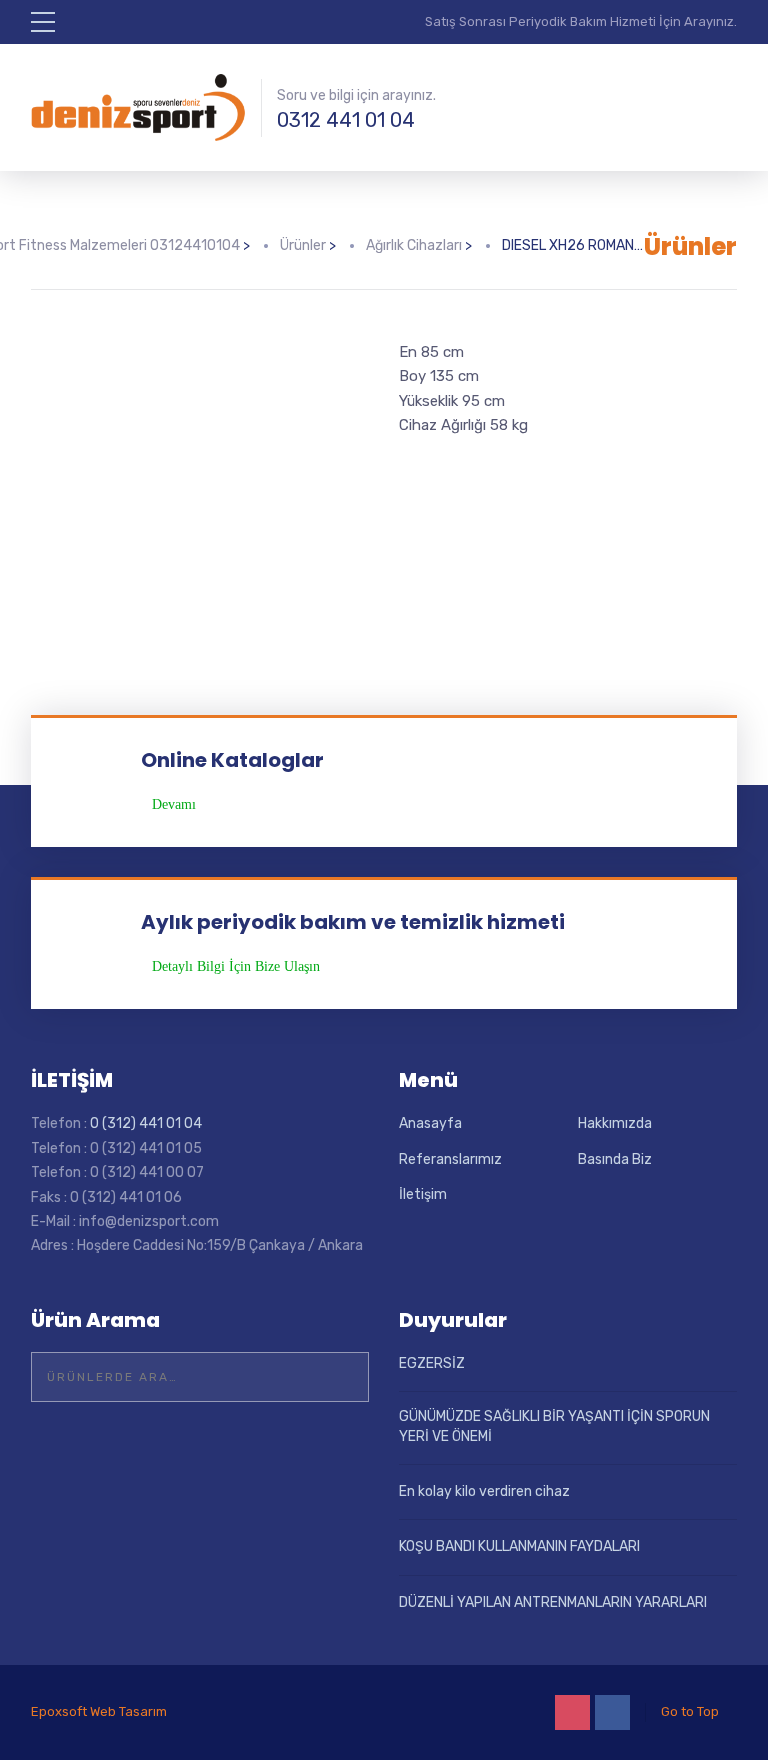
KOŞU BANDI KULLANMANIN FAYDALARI (519, 1546)
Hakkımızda (615, 1123)
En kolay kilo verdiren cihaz (484, 1491)
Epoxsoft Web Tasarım (99, 1711)
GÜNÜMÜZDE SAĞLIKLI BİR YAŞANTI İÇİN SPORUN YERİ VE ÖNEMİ (554, 1426)
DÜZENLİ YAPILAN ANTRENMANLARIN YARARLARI (553, 1602)
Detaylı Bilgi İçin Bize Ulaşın (236, 967)
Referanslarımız (450, 1159)
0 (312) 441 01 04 (146, 1123)
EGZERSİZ (432, 1363)
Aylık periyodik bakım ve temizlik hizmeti (353, 922)
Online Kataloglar (232, 760)
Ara (341, 1377)
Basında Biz (615, 1159)
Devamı (174, 805)
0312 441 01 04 (346, 120)
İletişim (423, 1194)
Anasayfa (430, 1123)
